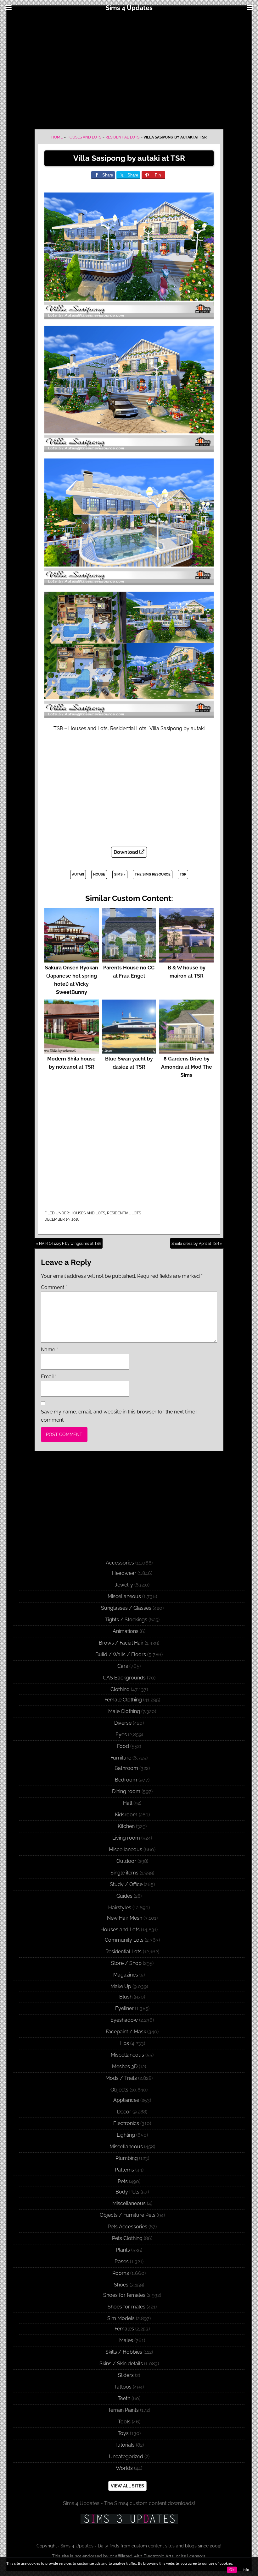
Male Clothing (124, 1711)
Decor (124, 2112)
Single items (124, 1873)
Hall (128, 1803)
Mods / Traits (121, 2078)
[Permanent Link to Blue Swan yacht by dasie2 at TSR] (129, 1051)
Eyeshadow (124, 2020)
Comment (54, 1287)
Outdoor (126, 1861)
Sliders (126, 2375)
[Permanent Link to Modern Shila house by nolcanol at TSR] (72, 1051)
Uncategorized (126, 2457)
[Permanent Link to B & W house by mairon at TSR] (186, 960)
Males (126, 2340)
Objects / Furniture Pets (128, 2215)
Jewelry (124, 1585)
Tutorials (125, 2445)
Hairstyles (120, 1908)
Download (126, 852)
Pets (123, 2181)
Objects (119, 2090)
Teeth (124, 2398)
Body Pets (127, 2192)
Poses (122, 2261)
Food (123, 1746)
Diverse (123, 1723)
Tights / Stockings (126, 1620)
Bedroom (126, 1780)
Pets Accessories (127, 2227)
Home (57, 137)
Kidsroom (126, 1815)
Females (124, 2329)
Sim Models (121, 2318)
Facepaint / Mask (126, 2032)
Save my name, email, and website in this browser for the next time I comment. (119, 1416)
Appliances (126, 2100)
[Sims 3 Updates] (129, 2519)
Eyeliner (124, 2008)
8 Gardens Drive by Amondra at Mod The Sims (187, 1067)
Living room (126, 1838)
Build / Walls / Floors (121, 1654)
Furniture (121, 1758)
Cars (123, 1666)
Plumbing (127, 2158)
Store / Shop (126, 1963)
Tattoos (123, 2387)
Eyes (121, 1735)
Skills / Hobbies (124, 2352)
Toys (123, 2433)
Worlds (124, 2468)
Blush (126, 1997)
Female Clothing (123, 1700)
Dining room (126, 1791)
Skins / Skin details (121, 2364)
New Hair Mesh (125, 1918)
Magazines (126, 1975)
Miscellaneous (124, 1596)
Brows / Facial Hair (121, 1643)
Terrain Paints (123, 2410)
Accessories (120, 1563)
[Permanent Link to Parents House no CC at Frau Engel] (129, 960)
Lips (124, 2043)
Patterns (124, 2170)
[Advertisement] (129, 70)
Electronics (126, 2123)
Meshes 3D (125, 2066)
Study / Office (126, 1884)
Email (49, 1377)
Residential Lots (122, 137)
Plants (123, 2250)
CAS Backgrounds (124, 1678)
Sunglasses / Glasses (126, 1608)
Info (246, 2570)
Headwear (124, 1573)
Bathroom (126, 1768)
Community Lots (124, 1940)
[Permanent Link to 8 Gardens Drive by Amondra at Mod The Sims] (186, 1051)
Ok (232, 2570)
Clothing (120, 1689)
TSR (183, 874)
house (99, 874)
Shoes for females (124, 2295)
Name (49, 1350)
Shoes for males (126, 2307)
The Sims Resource (153, 874)
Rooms (121, 2273)
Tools (124, 2422)
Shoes (121, 2285)
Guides (124, 1896)
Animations (126, 1631)
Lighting (126, 2135)
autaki (78, 874)
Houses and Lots (84, 137)
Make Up (121, 1986)
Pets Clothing (127, 2238)
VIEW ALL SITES (127, 2486)
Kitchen (126, 1826)
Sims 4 (120, 874)
